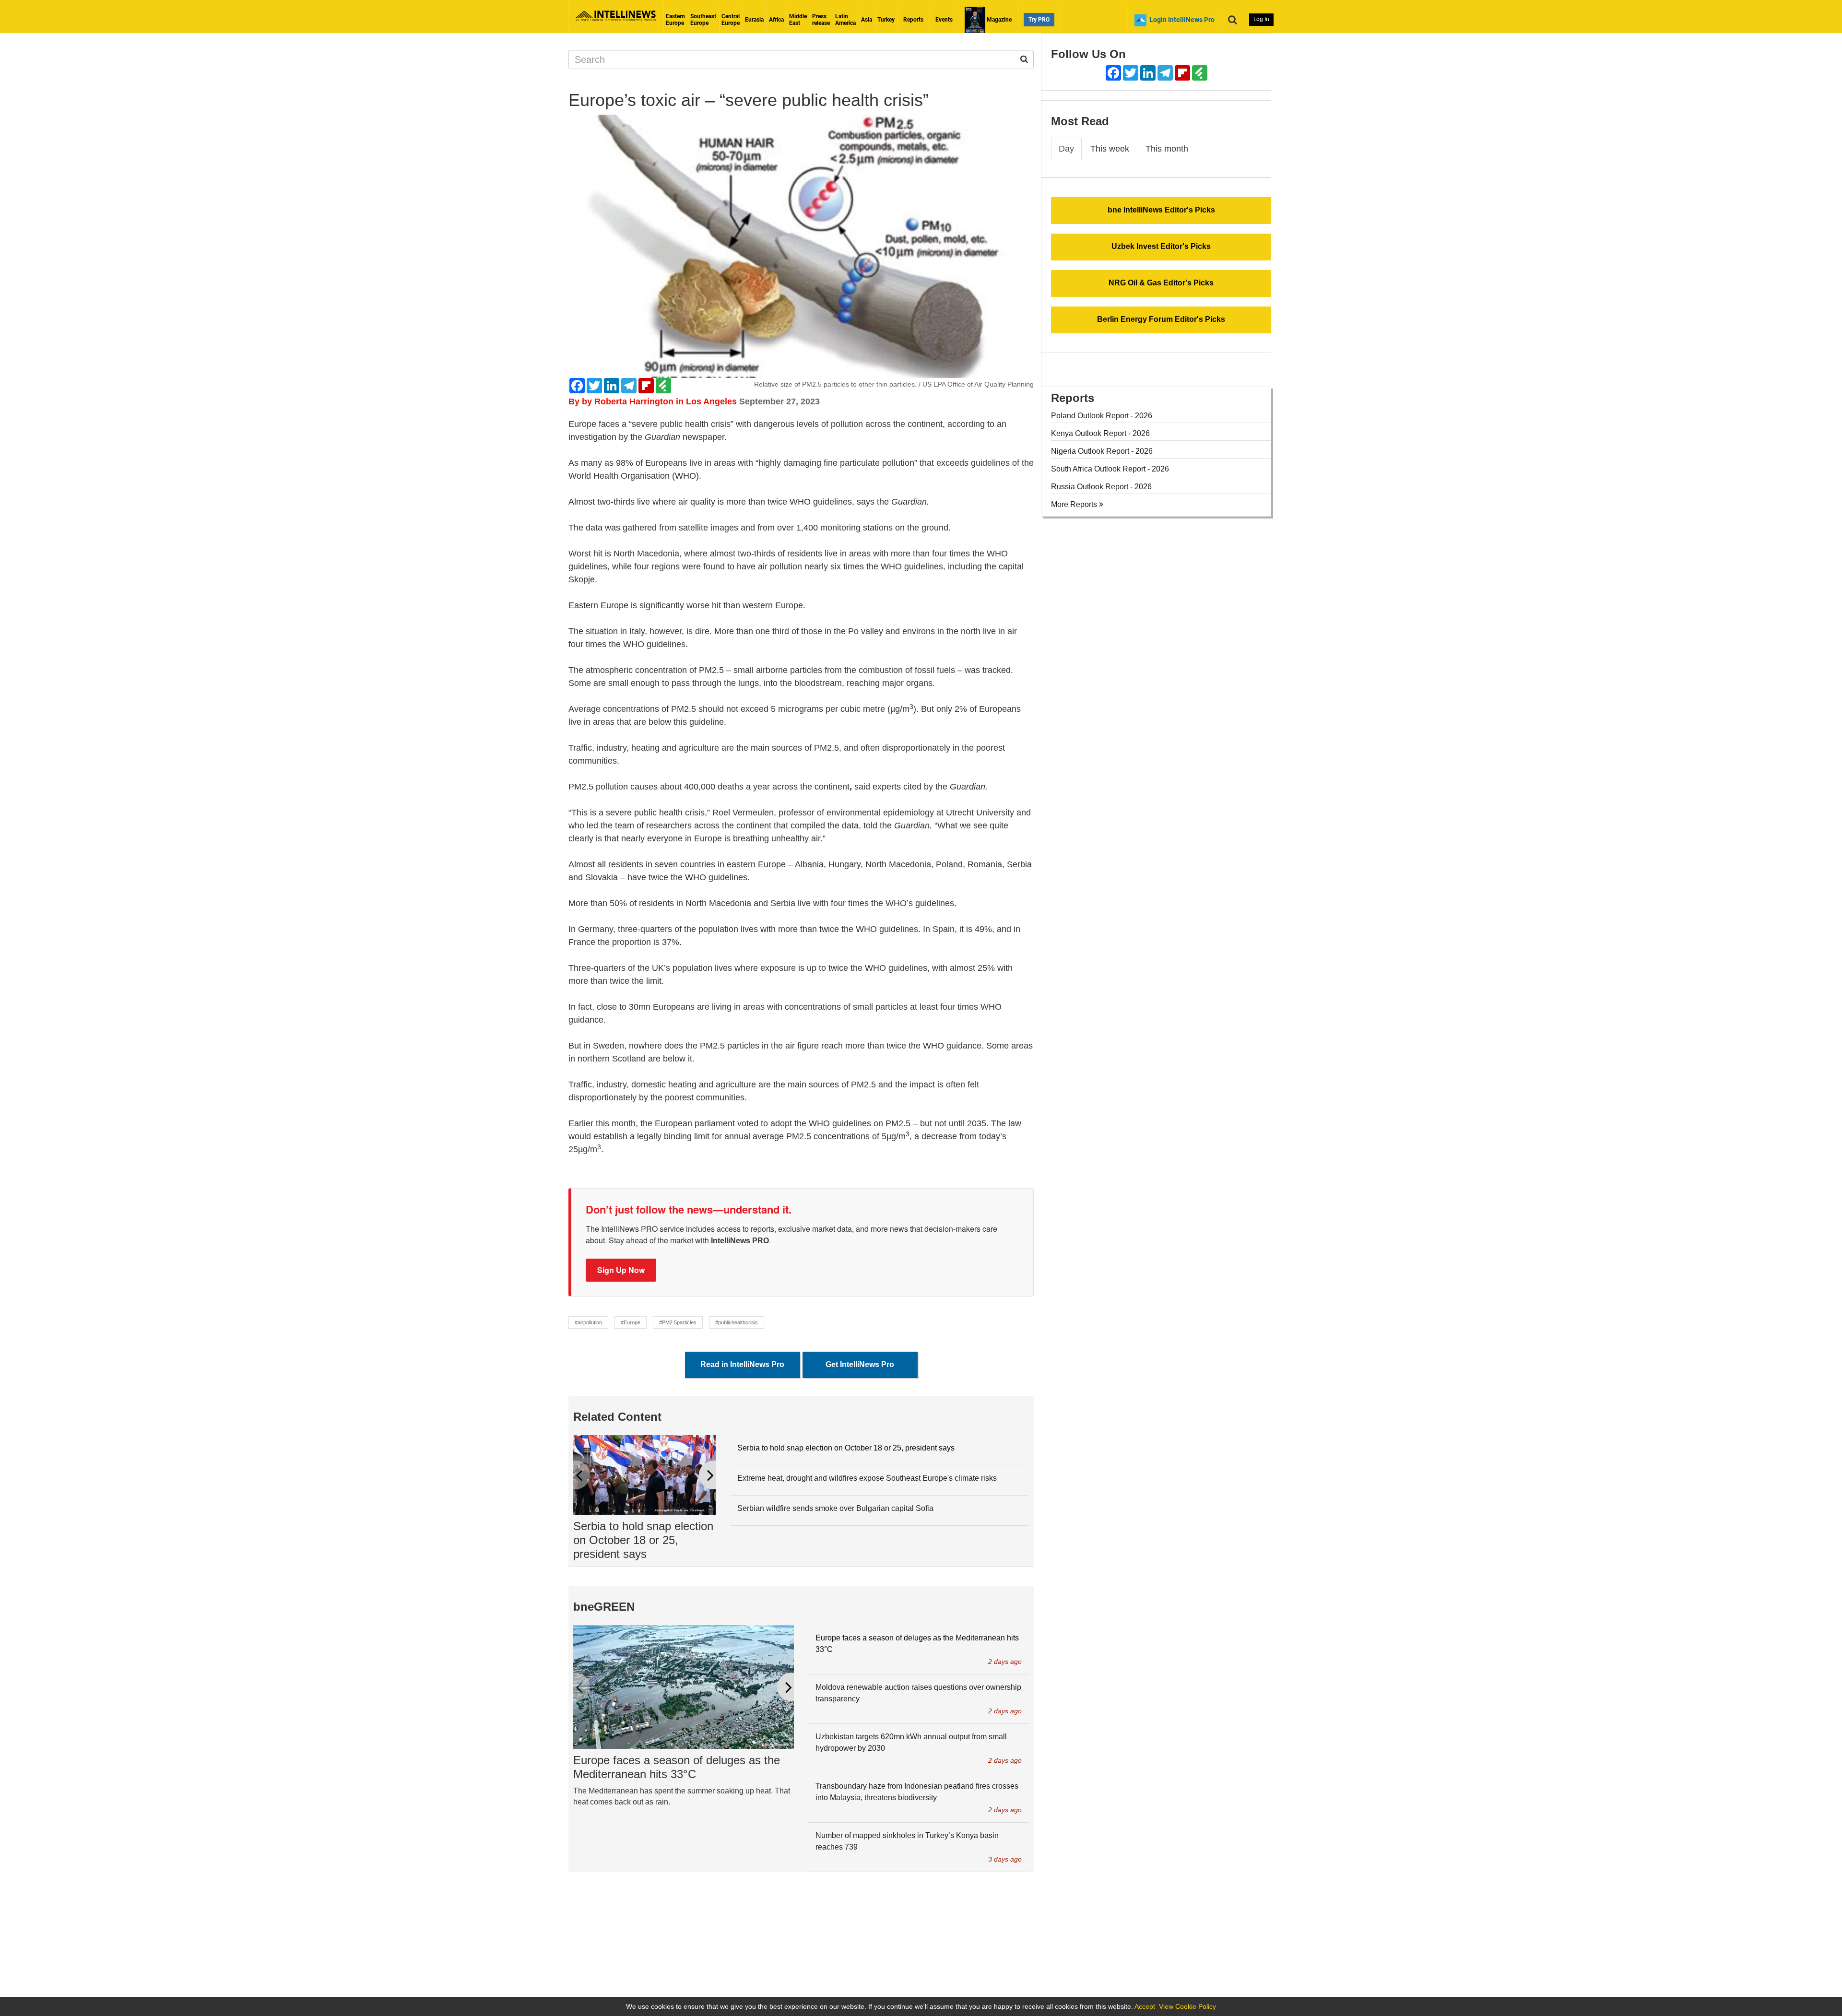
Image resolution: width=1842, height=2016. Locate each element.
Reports (913, 20)
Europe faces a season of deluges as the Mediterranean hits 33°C (677, 1767)
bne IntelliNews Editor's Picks (1161, 210)
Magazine (998, 20)
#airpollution (588, 1322)
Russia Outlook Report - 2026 (1101, 487)
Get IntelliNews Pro (860, 1364)
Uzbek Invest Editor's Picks (1161, 246)
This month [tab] (1167, 149)
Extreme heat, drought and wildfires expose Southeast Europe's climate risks (867, 1478)
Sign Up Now (621, 1270)
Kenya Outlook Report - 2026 (1100, 433)
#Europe (631, 1322)
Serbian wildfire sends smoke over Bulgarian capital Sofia (835, 1508)
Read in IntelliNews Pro (742, 1364)
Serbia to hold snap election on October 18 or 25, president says (643, 1540)
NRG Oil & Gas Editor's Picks (1161, 283)
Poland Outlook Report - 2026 (1102, 416)
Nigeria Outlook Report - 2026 (1102, 451)
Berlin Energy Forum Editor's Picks (1161, 319)
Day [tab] (1066, 149)
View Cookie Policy (1187, 2006)
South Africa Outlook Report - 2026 (1110, 469)
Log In (1261, 19)
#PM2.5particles (678, 1322)
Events (944, 20)
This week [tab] (1110, 149)
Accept (1145, 2006)
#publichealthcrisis (737, 1322)
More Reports (1075, 504)
